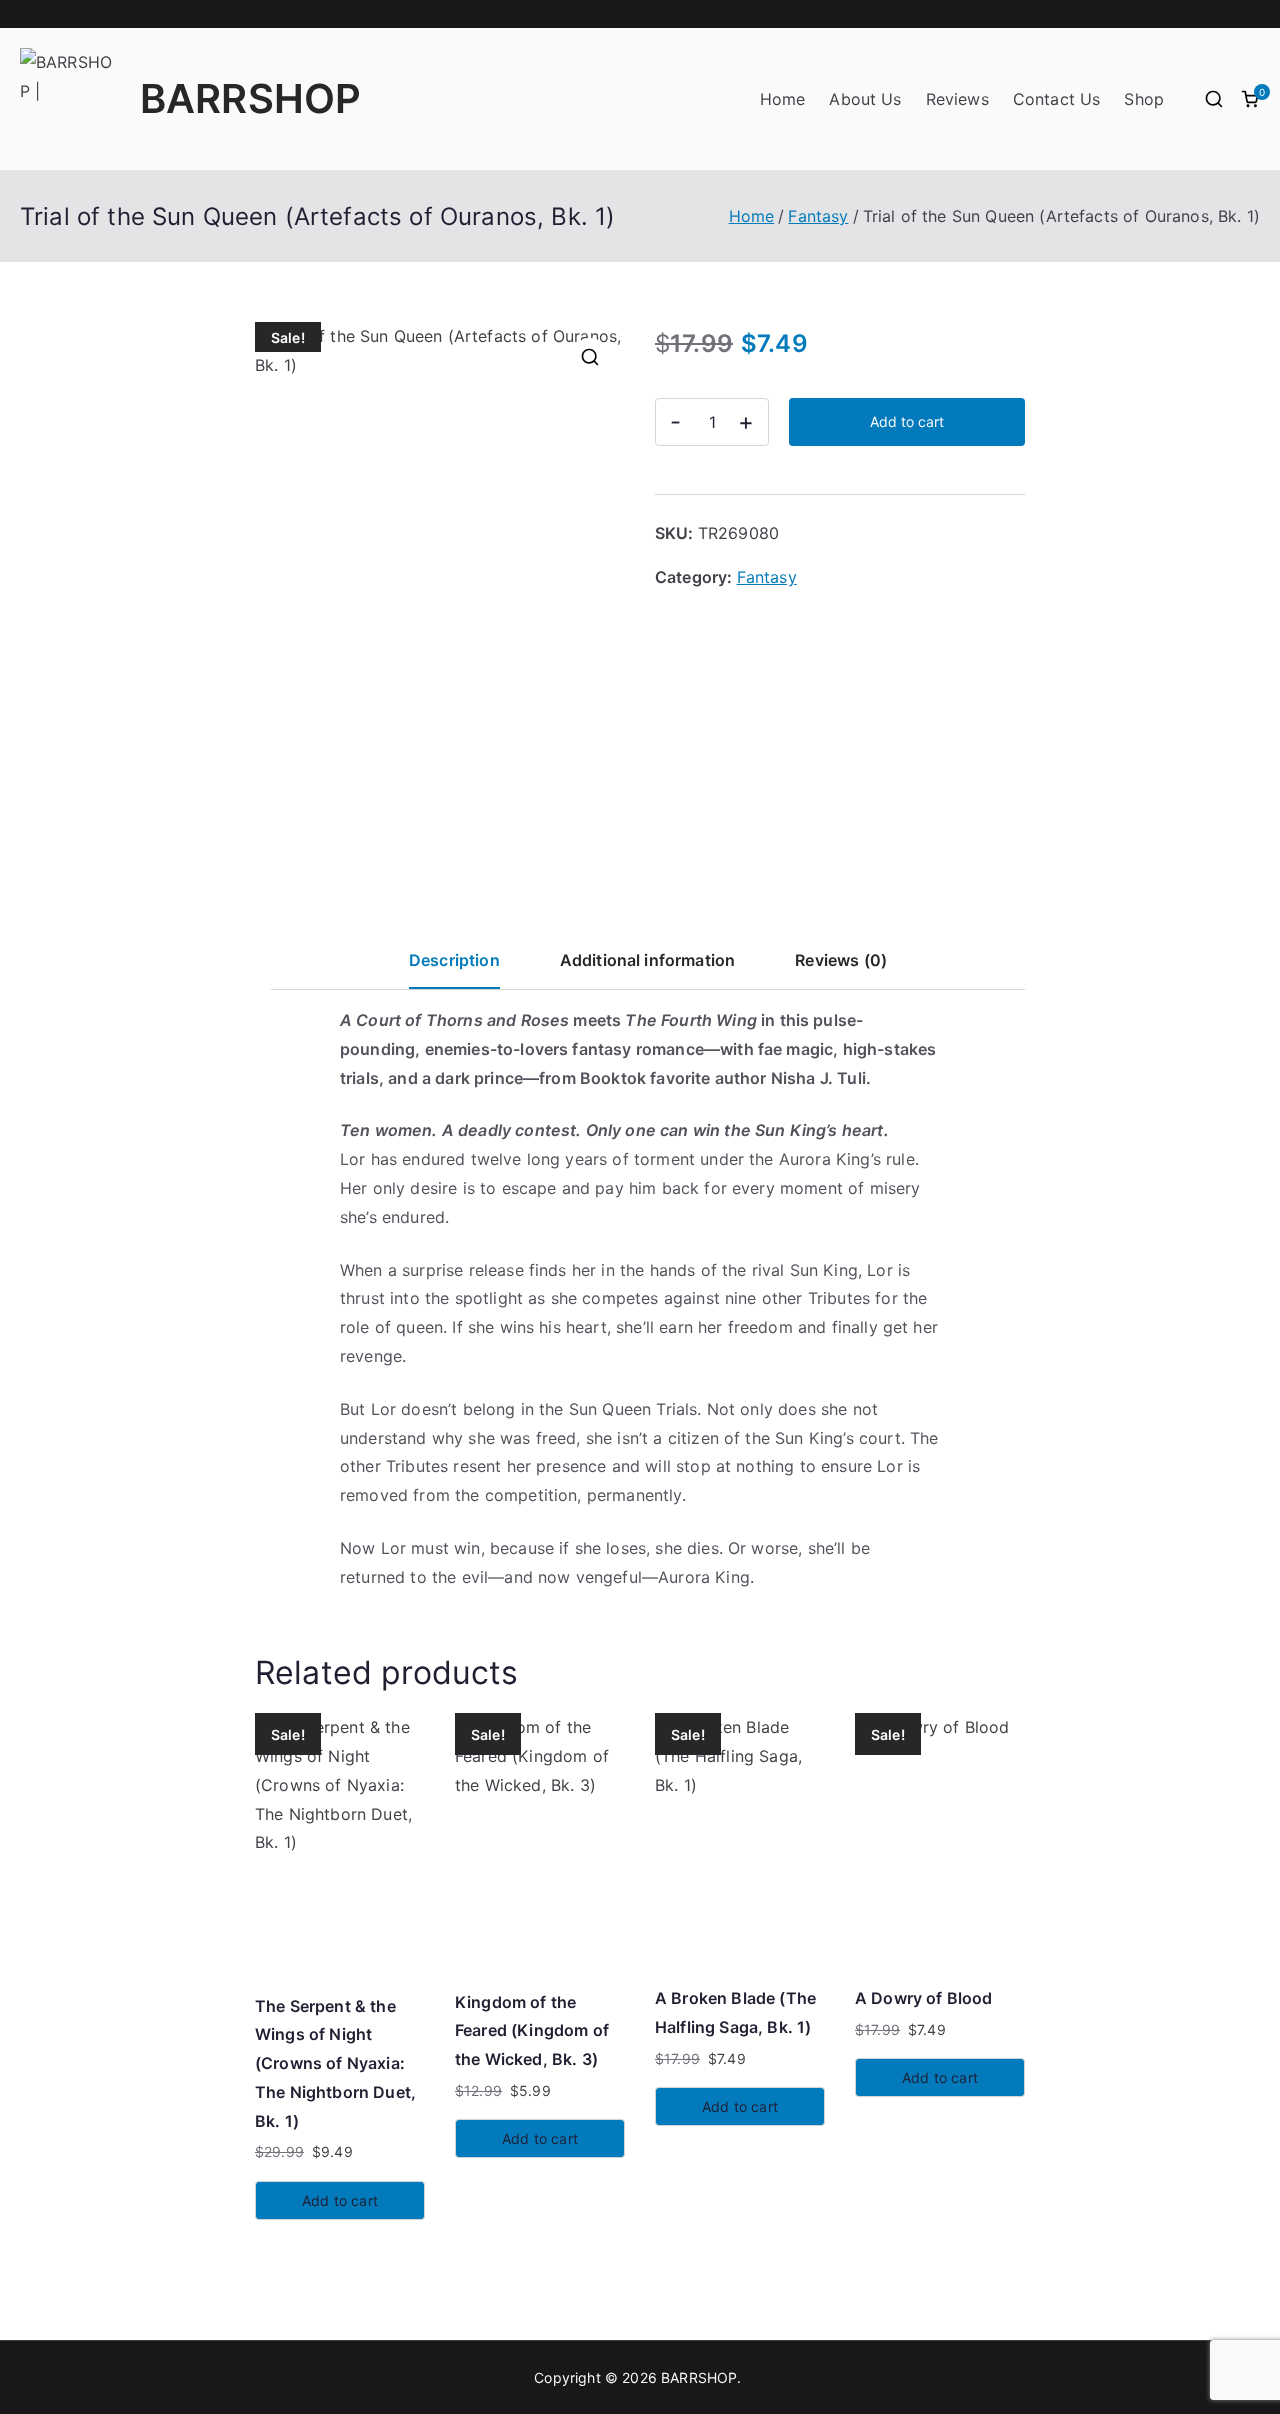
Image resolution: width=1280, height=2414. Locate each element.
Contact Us (1057, 99)
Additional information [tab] (648, 960)
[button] (590, 357)
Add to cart (907, 421)
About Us (865, 99)
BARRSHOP (250, 98)
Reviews (957, 99)
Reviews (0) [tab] (841, 960)
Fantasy (818, 216)
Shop (1144, 99)
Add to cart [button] (340, 2200)
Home (783, 99)
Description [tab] (454, 960)
